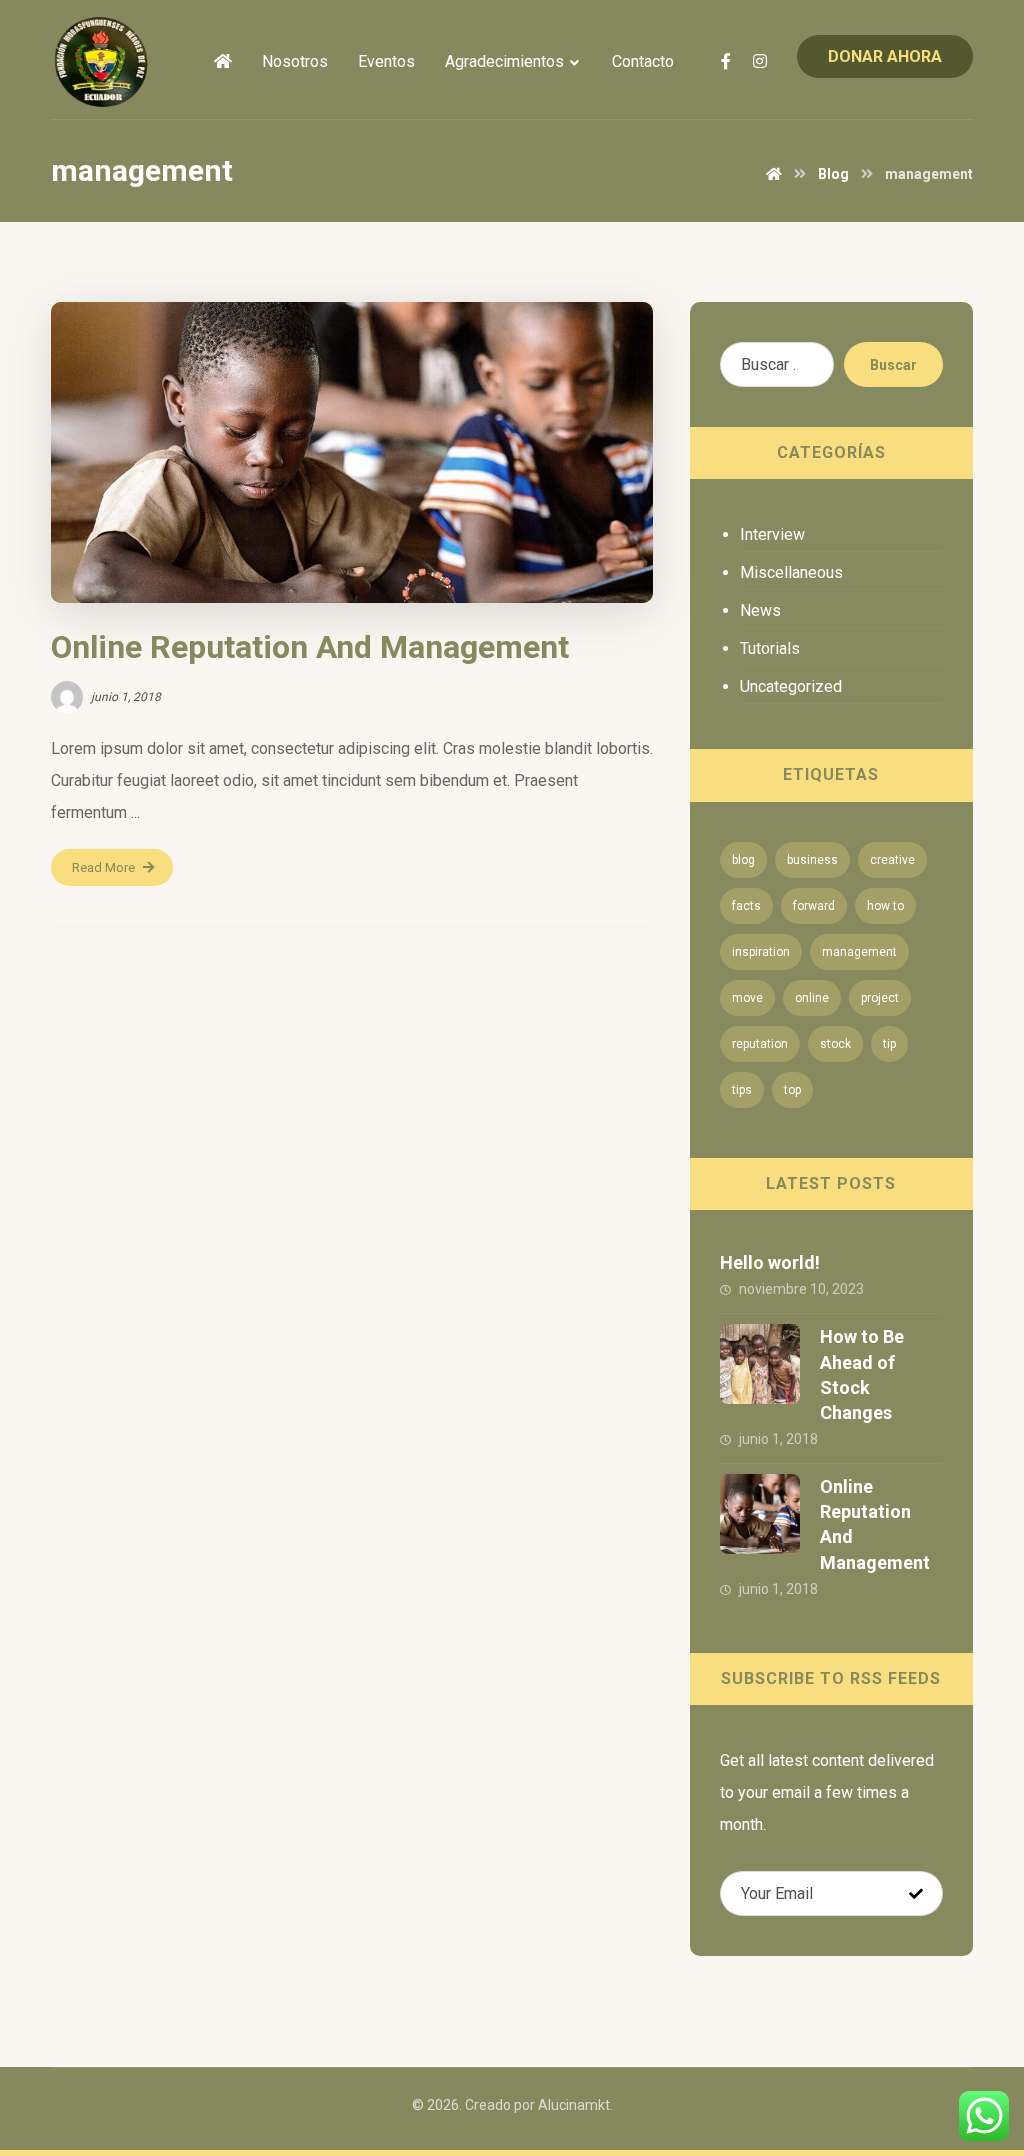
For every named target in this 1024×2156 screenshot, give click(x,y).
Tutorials (770, 648)
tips (742, 1090)
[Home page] (774, 174)
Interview (772, 534)
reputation (760, 1044)
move (747, 998)
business (812, 860)
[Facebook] (726, 61)
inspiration (761, 952)
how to (885, 906)
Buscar (893, 365)
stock (835, 1044)
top (792, 1090)
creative (892, 860)
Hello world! (770, 1262)
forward (814, 906)
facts (746, 906)
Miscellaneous (791, 572)
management (859, 952)
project (880, 998)
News (760, 610)
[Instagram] (760, 61)
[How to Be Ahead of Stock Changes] (760, 1364)
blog (743, 860)
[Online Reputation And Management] (760, 1514)
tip (889, 1044)
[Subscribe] (916, 1894)
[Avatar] (67, 697)
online (812, 998)
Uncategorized (791, 686)
